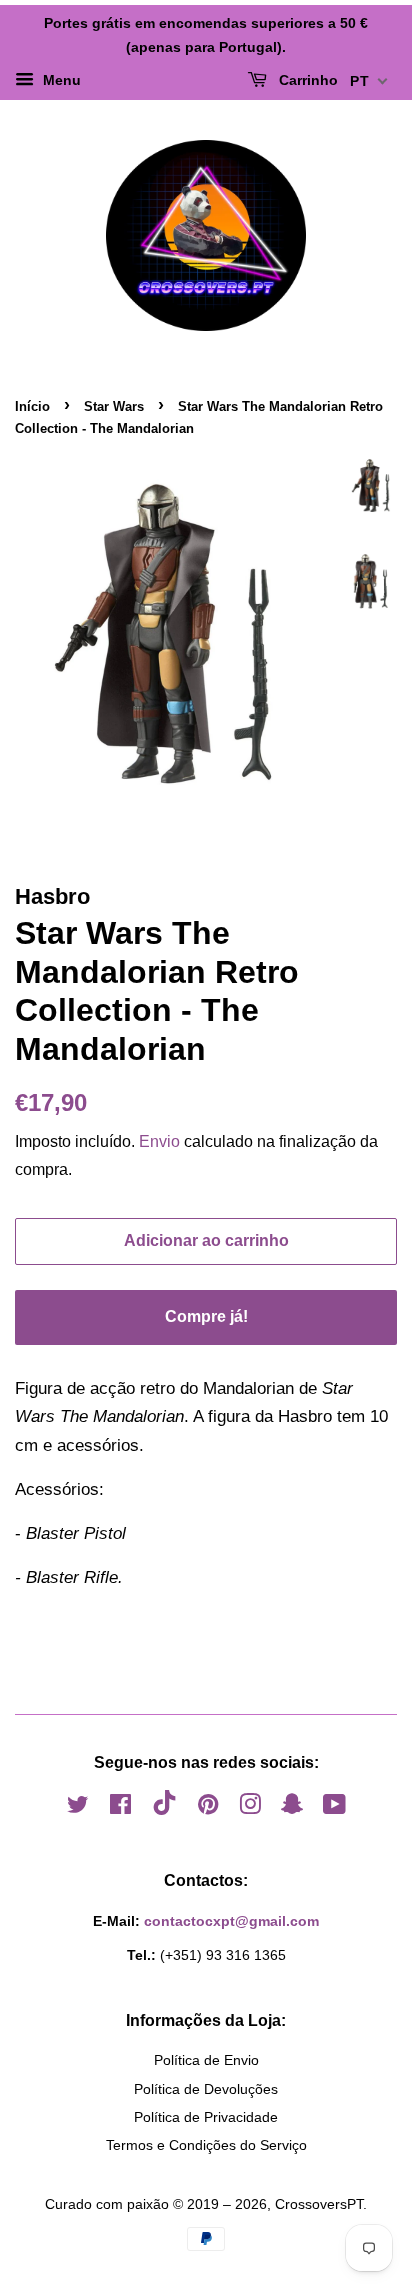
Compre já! (206, 1316)
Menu (60, 80)
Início (32, 406)
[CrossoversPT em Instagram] (250, 1808)
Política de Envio (206, 2060)
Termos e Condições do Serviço (206, 2145)
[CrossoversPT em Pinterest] (208, 1808)
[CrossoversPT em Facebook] (120, 1808)
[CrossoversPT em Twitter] (78, 1808)
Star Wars (114, 406)
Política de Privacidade (206, 2117)
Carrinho (306, 80)
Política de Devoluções (206, 2089)
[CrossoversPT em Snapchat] (292, 1808)
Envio (159, 1141)
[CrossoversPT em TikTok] (164, 1810)
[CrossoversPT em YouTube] (334, 1808)
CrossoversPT (319, 2204)
